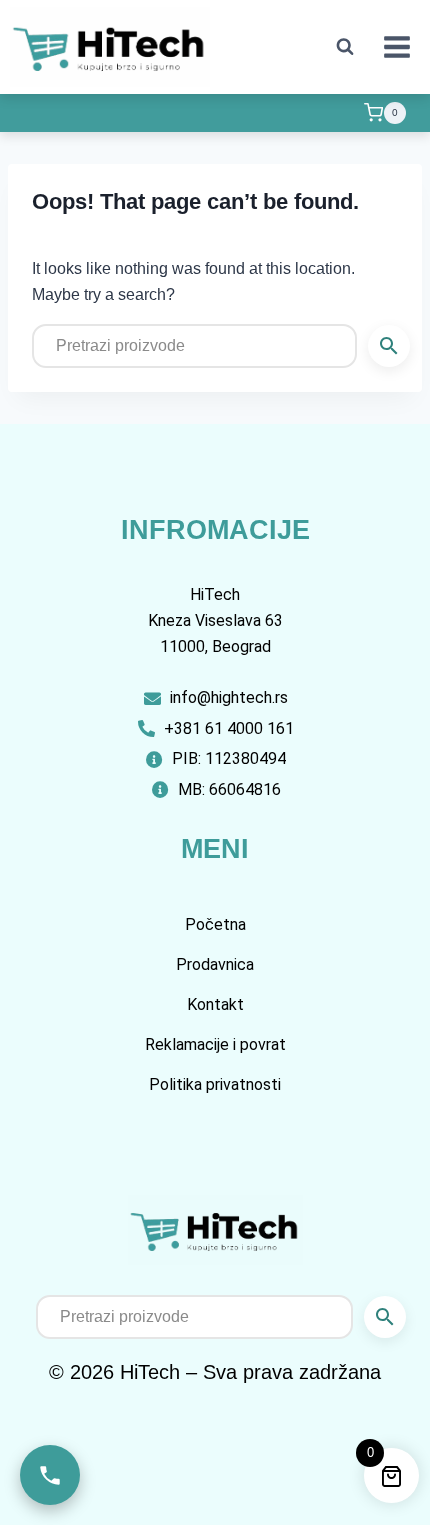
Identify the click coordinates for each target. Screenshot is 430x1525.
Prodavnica (215, 964)
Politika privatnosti (215, 1084)
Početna (215, 924)
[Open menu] (396, 46)
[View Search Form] (345, 47)
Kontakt (215, 1004)
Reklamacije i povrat (215, 1044)
